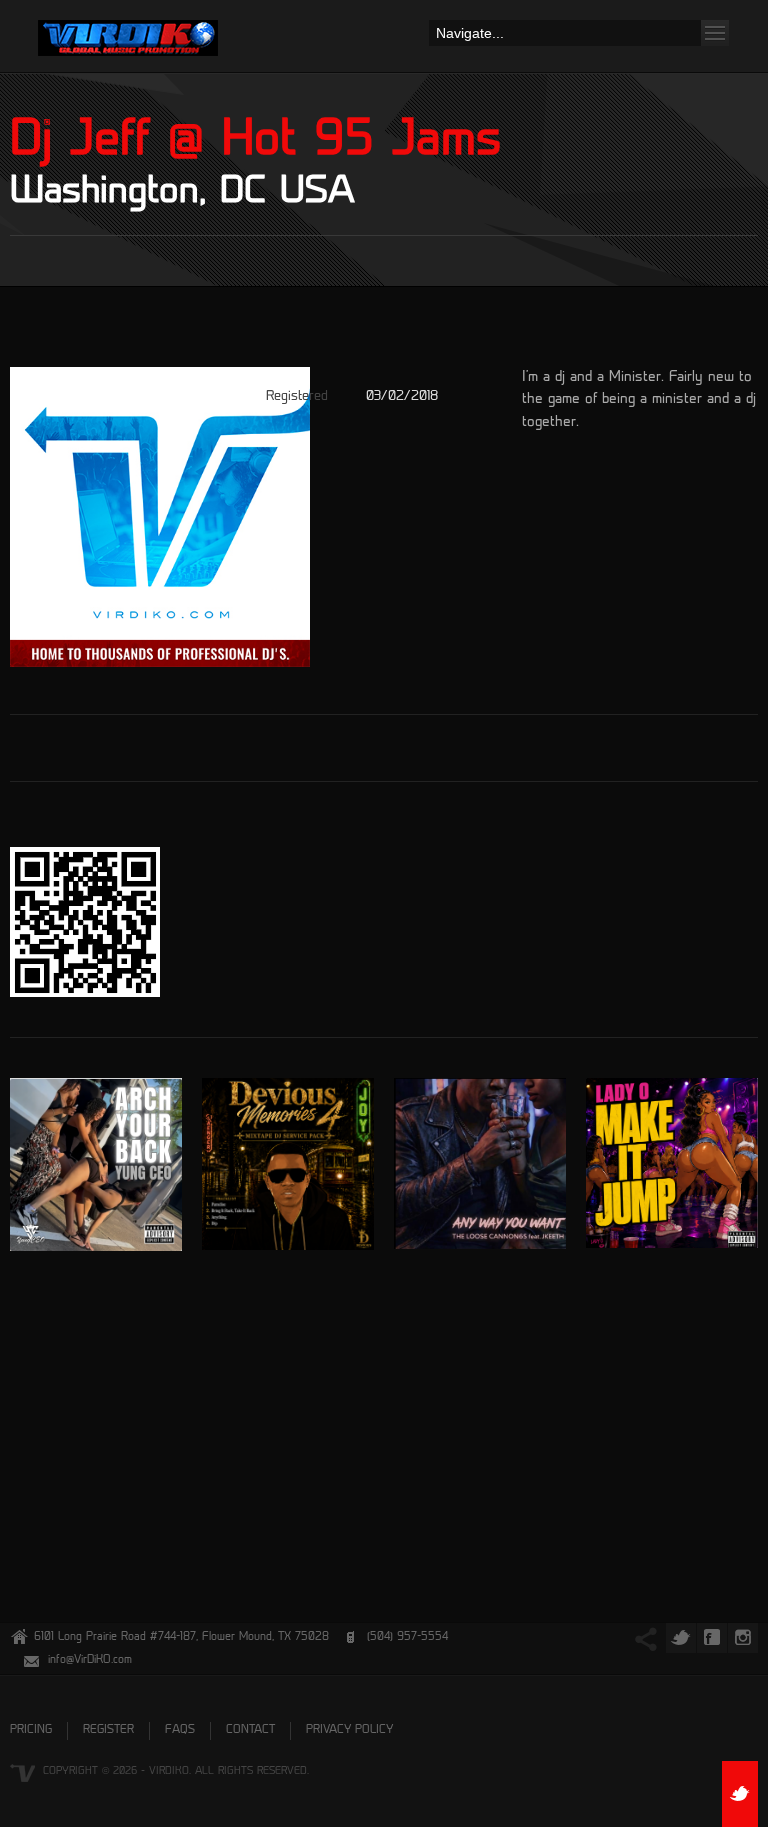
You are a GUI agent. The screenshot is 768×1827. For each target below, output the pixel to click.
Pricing (31, 1730)
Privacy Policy (349, 1730)
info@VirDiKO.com (90, 1660)
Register (108, 1730)
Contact (250, 1730)
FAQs (180, 1730)
